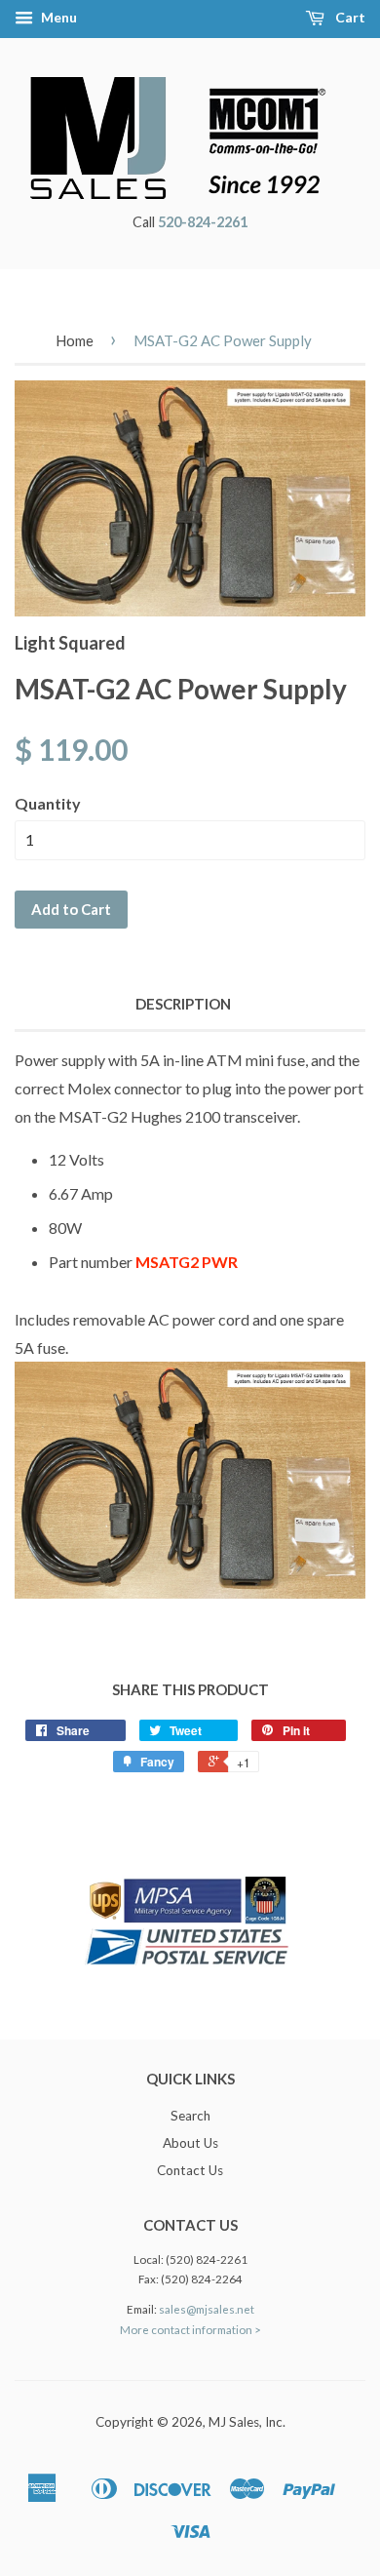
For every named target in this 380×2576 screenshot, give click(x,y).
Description (183, 1004)
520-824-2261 (203, 222)
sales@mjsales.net (207, 2309)
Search (190, 2116)
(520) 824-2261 (207, 2259)
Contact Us (190, 2170)
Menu (57, 17)
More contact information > (190, 2330)
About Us (190, 2143)
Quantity (48, 803)
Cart (349, 17)
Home (75, 340)
